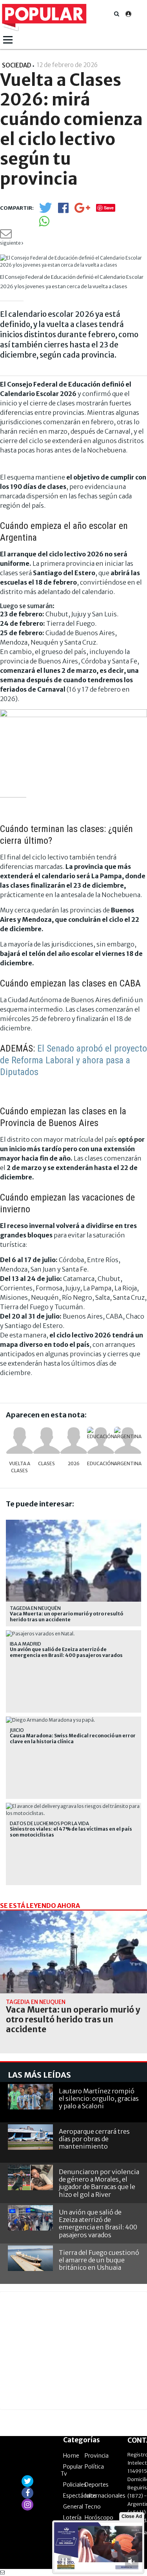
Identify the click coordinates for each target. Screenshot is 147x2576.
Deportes (97, 2485)
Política (94, 2467)
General (73, 2507)
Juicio (17, 1730)
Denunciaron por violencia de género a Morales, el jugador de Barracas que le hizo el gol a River (99, 2183)
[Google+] (82, 210)
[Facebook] (63, 210)
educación (101, 1463)
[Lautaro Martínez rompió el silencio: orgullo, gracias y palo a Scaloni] (30, 2097)
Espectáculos (80, 2496)
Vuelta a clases (20, 1467)
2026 (74, 1463)
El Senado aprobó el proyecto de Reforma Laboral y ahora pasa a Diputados (73, 1060)
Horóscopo (99, 2518)
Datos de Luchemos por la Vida (49, 1823)
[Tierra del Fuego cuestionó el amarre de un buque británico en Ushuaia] (30, 2258)
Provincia (97, 2456)
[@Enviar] (6, 236)
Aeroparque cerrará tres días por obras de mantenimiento (94, 2139)
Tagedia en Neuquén (35, 1608)
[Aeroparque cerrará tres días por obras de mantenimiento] (30, 2137)
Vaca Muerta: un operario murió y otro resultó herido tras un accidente (66, 1617)
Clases (46, 1463)
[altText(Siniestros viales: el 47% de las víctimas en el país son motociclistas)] (73, 1806)
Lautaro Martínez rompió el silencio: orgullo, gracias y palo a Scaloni (99, 2098)
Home (71, 2456)
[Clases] (47, 1441)
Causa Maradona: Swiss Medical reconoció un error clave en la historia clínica (73, 1739)
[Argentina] (128, 1441)
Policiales (75, 2485)
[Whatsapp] (44, 224)
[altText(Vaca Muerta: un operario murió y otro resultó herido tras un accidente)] (73, 1523)
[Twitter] (45, 211)
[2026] (74, 1441)
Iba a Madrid (25, 1644)
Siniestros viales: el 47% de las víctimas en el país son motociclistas (71, 1832)
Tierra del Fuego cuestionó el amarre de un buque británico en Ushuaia (99, 2260)
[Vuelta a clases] (20, 1441)
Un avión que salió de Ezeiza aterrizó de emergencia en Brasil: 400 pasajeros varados (66, 1652)
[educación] (101, 1441)
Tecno (93, 2507)
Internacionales (105, 2496)
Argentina (128, 1463)
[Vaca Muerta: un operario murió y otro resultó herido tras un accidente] (73, 1952)
